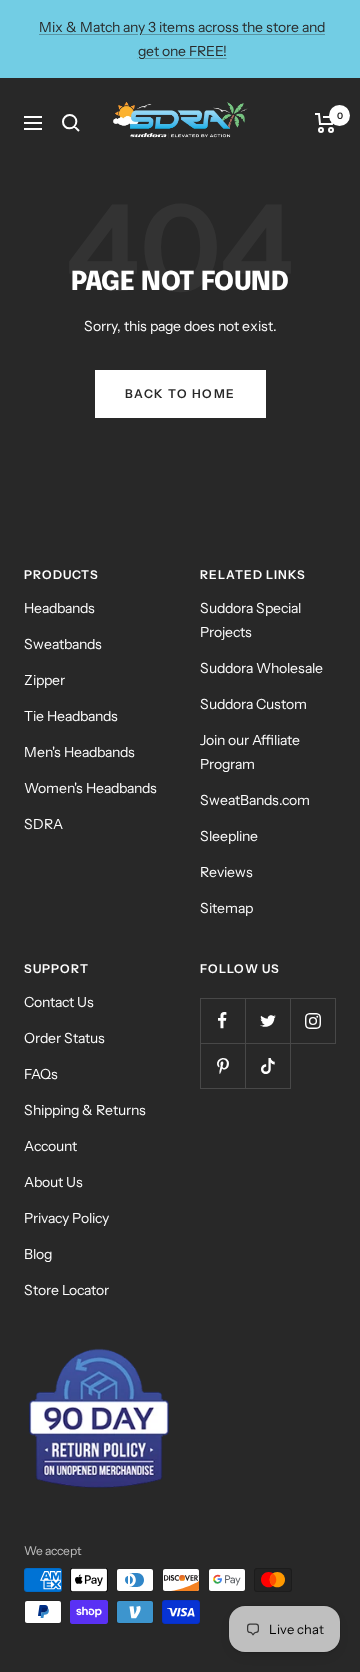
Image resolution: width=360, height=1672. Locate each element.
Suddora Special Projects (250, 620)
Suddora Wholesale (261, 668)
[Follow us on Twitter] (267, 1020)
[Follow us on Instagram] (312, 1020)
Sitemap (226, 908)
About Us (53, 1182)
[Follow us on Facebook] (222, 1020)
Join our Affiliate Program (250, 752)
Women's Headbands (90, 788)
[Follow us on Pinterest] (222, 1065)
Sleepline (229, 836)
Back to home (180, 393)
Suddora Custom (253, 704)
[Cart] (325, 123)
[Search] (71, 123)
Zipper (44, 680)
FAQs (41, 1074)
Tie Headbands (71, 716)
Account (50, 1146)
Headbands (59, 608)
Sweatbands (63, 644)
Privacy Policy (66, 1218)
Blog (38, 1254)
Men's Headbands (79, 752)
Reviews (226, 872)
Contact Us (59, 1002)
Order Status (64, 1038)
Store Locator (66, 1290)
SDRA (43, 824)
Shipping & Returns (85, 1110)
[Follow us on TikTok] (267, 1065)
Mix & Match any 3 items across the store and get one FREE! (182, 39)
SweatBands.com (255, 800)
